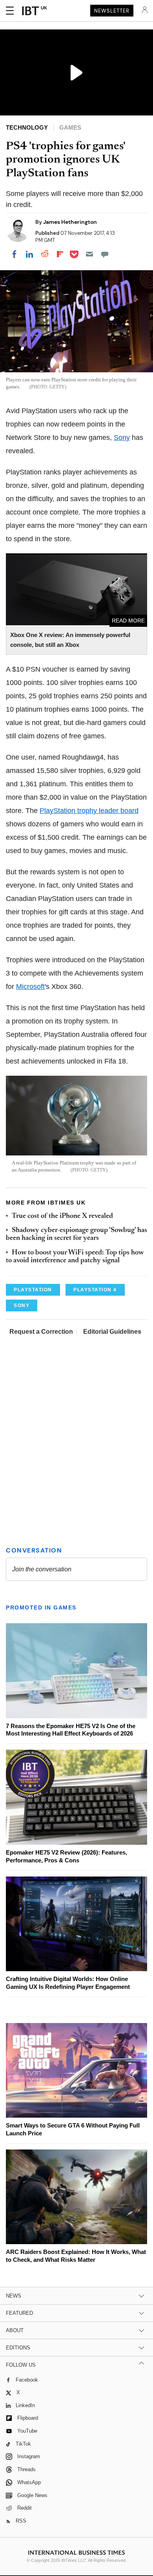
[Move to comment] (105, 254)
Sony (122, 438)
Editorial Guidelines (112, 1332)
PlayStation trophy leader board (89, 811)
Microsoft (30, 987)
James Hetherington (70, 222)
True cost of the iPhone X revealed (62, 1216)
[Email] (89, 254)
